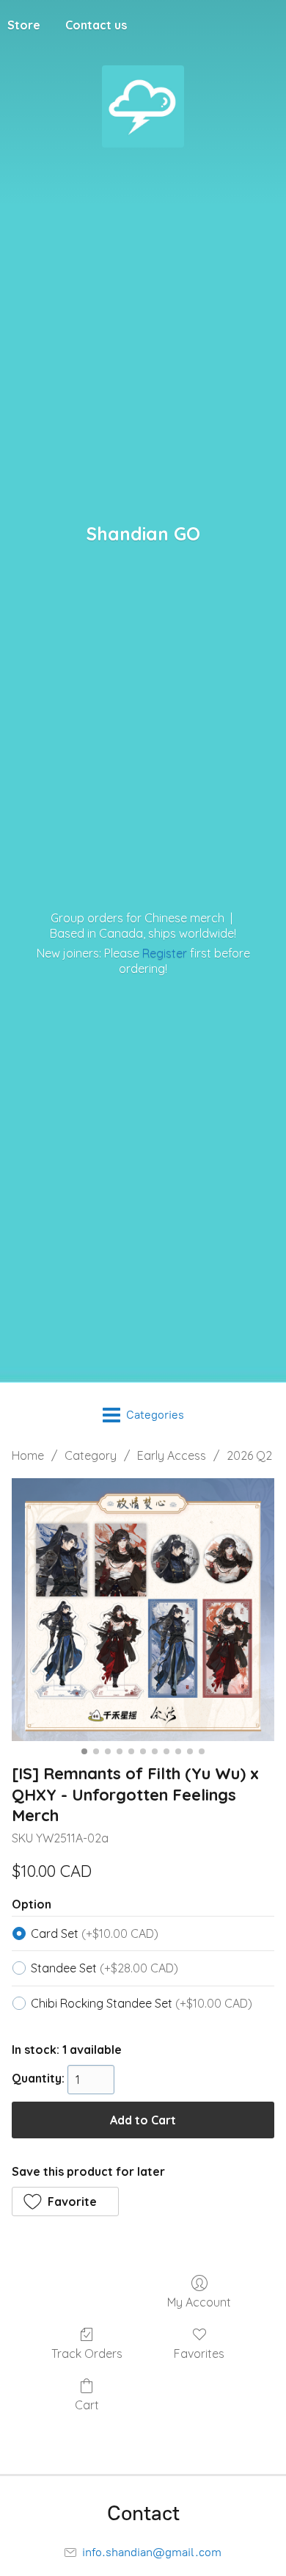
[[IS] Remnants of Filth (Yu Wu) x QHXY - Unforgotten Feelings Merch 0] (143, 1610)
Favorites (199, 2354)
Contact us (96, 25)
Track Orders (87, 2354)
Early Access (172, 1455)
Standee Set (104, 1968)
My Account (199, 2302)
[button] (65, 2201)
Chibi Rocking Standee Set (142, 2003)
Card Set (95, 1933)
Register (165, 953)
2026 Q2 (249, 1455)
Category (91, 1455)
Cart (87, 2405)
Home (28, 1455)
